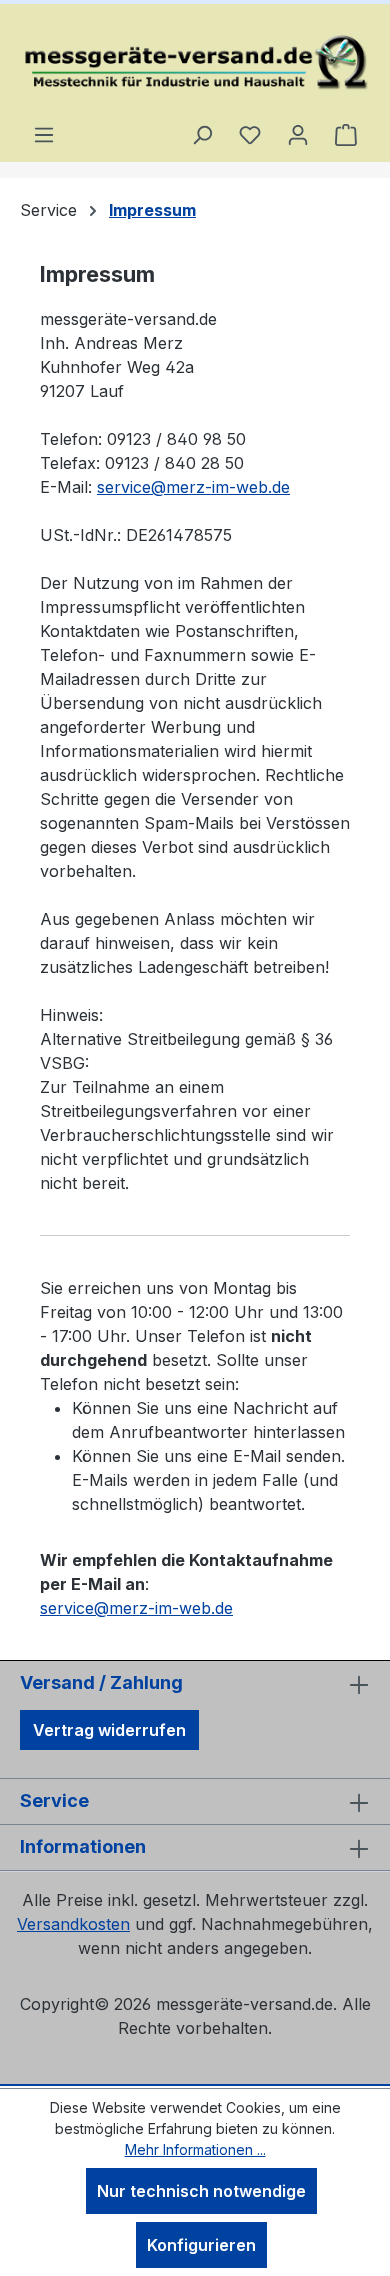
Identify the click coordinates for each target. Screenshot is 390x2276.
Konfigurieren (201, 2245)
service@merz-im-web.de (193, 487)
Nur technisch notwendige (201, 2191)
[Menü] (44, 134)
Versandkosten (73, 1924)
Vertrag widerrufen (109, 1730)
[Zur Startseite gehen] (195, 63)
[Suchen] (202, 134)
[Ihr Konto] (298, 134)
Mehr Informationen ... (195, 2149)
